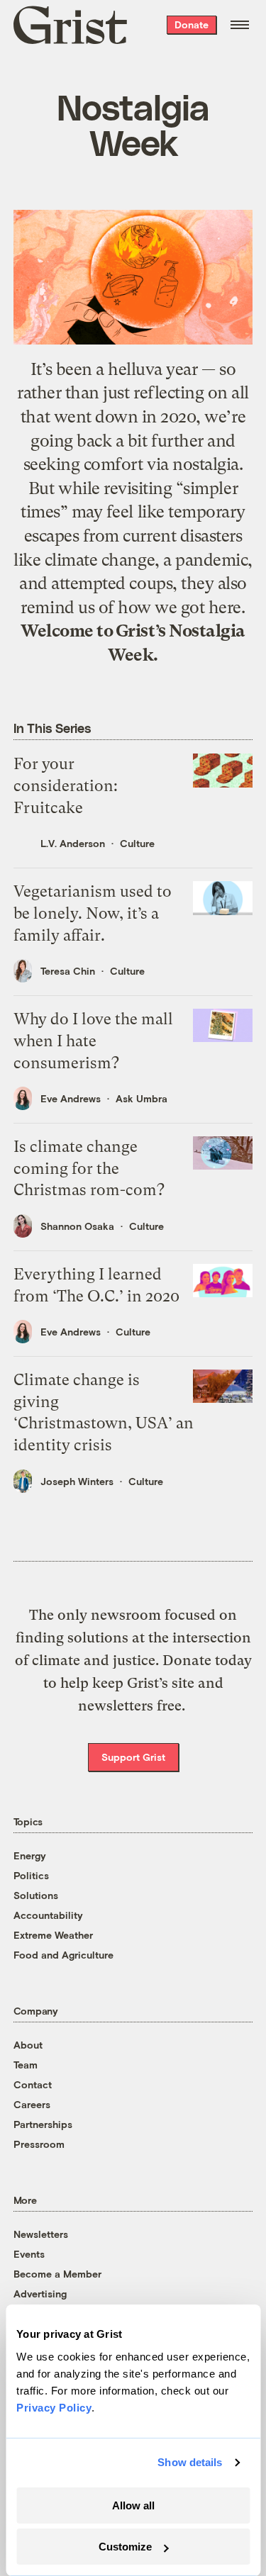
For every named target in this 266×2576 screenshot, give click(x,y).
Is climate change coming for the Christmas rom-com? (89, 1169)
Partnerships (43, 2124)
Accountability (48, 1915)
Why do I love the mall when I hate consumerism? (93, 1041)
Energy (30, 1855)
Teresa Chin (68, 971)
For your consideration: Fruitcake (66, 786)
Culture (137, 843)
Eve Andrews (71, 1098)
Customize (125, 2547)
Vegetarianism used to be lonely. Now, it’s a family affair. (93, 913)
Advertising (40, 2294)
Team (26, 2065)
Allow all (133, 2505)
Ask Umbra (142, 1098)
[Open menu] (240, 25)
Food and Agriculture (63, 1955)
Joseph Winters (77, 1481)
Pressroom (39, 2144)
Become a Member (57, 2274)
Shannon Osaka (77, 1226)
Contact (33, 2084)
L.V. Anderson (73, 843)
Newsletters (41, 2234)
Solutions (36, 1895)
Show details (190, 2462)
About (28, 2045)
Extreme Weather (53, 1935)
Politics (31, 1875)
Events (29, 2254)
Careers (32, 2104)
